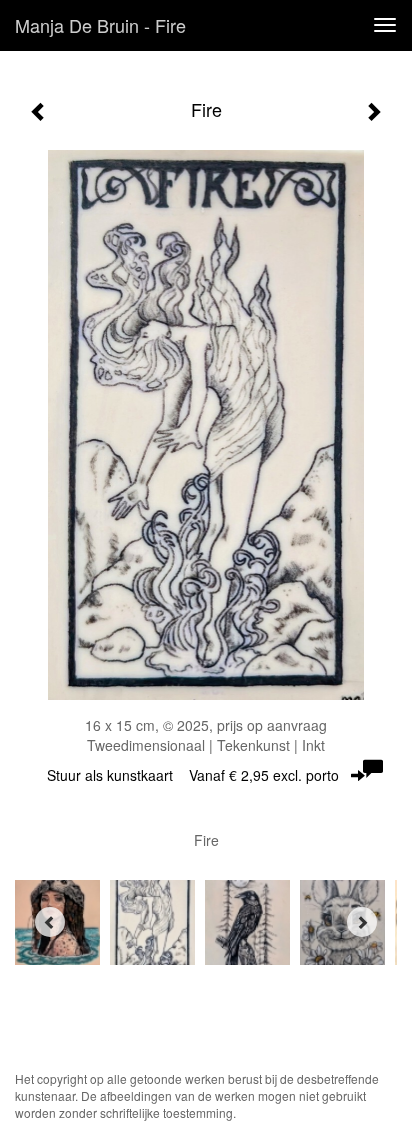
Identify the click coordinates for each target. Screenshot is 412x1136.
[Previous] (50, 922)
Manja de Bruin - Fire (100, 25)
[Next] (362, 922)
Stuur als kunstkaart (193, 775)
